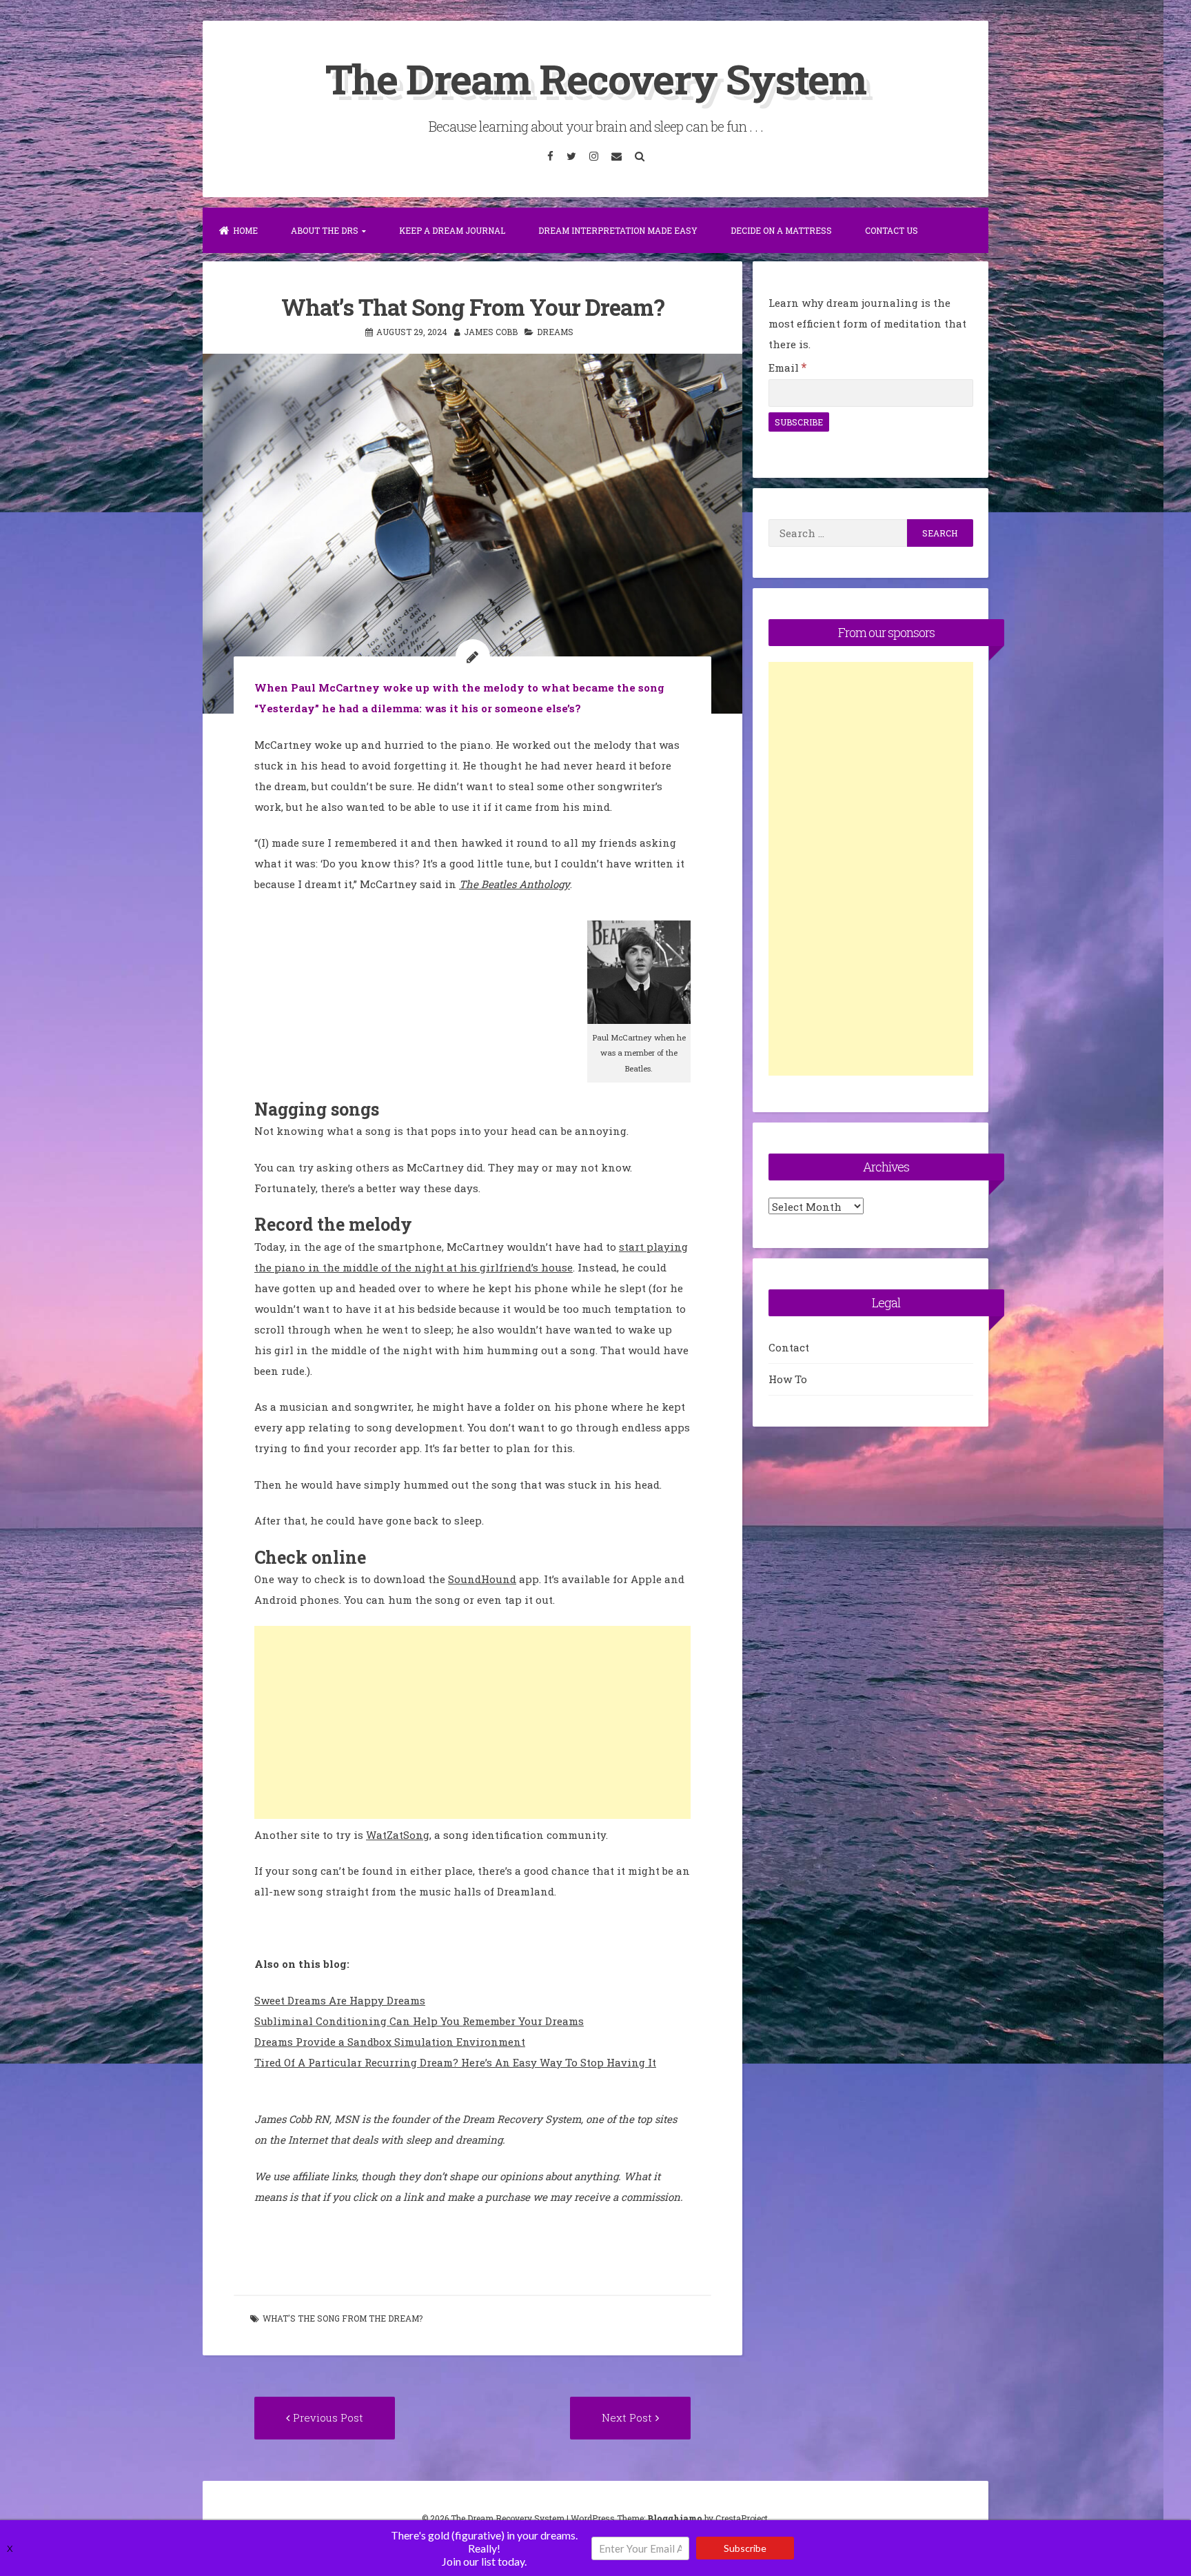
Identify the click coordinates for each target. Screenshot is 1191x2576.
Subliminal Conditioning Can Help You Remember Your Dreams (419, 2021)
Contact (789, 1347)
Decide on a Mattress (781, 230)
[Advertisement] (472, 1722)
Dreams (555, 332)
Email (787, 368)
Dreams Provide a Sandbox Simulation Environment (390, 2042)
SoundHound (482, 1579)
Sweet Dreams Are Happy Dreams (340, 2000)
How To (788, 1379)
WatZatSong (398, 1835)
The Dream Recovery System (595, 78)
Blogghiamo (675, 2518)
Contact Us (892, 230)
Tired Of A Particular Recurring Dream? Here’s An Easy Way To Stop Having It (455, 2062)
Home (245, 230)
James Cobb (491, 332)
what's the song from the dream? (343, 2318)
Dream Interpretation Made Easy (618, 230)
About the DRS (325, 230)
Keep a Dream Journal (452, 230)
